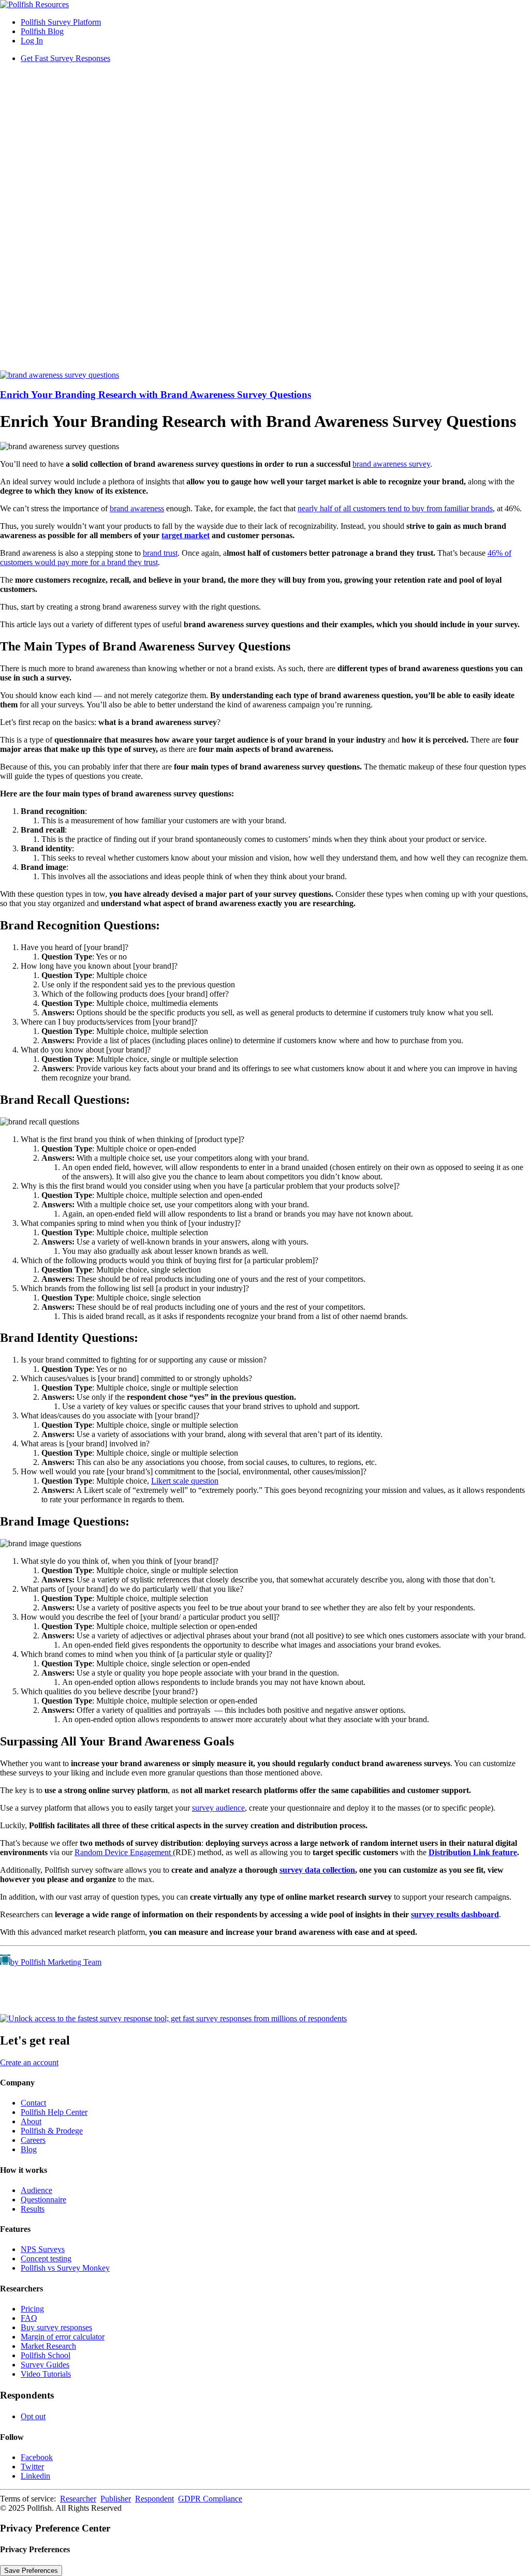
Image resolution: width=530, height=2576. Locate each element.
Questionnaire (43, 2200)
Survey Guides (45, 2365)
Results (33, 2209)
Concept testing (46, 2259)
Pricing (32, 2309)
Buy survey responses (56, 2327)
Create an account (29, 2062)
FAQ (29, 2318)
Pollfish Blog (42, 31)
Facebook (37, 2457)
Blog (29, 2149)
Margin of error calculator (63, 2337)
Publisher (116, 2499)
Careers (33, 2140)
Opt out (33, 2416)
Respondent (154, 2499)
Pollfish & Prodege (52, 2131)
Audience (36, 2190)
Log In (32, 41)
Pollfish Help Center (54, 2112)
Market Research (48, 2346)
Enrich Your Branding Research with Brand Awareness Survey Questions (156, 395)
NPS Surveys (43, 2249)
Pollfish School (46, 2355)
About (31, 2121)
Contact (33, 2103)
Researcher (78, 2499)
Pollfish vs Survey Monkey (65, 2268)
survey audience (218, 1808)
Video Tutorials (46, 2374)
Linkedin (35, 2476)
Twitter (32, 2467)
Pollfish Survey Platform (61, 22)
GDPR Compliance (210, 2499)
